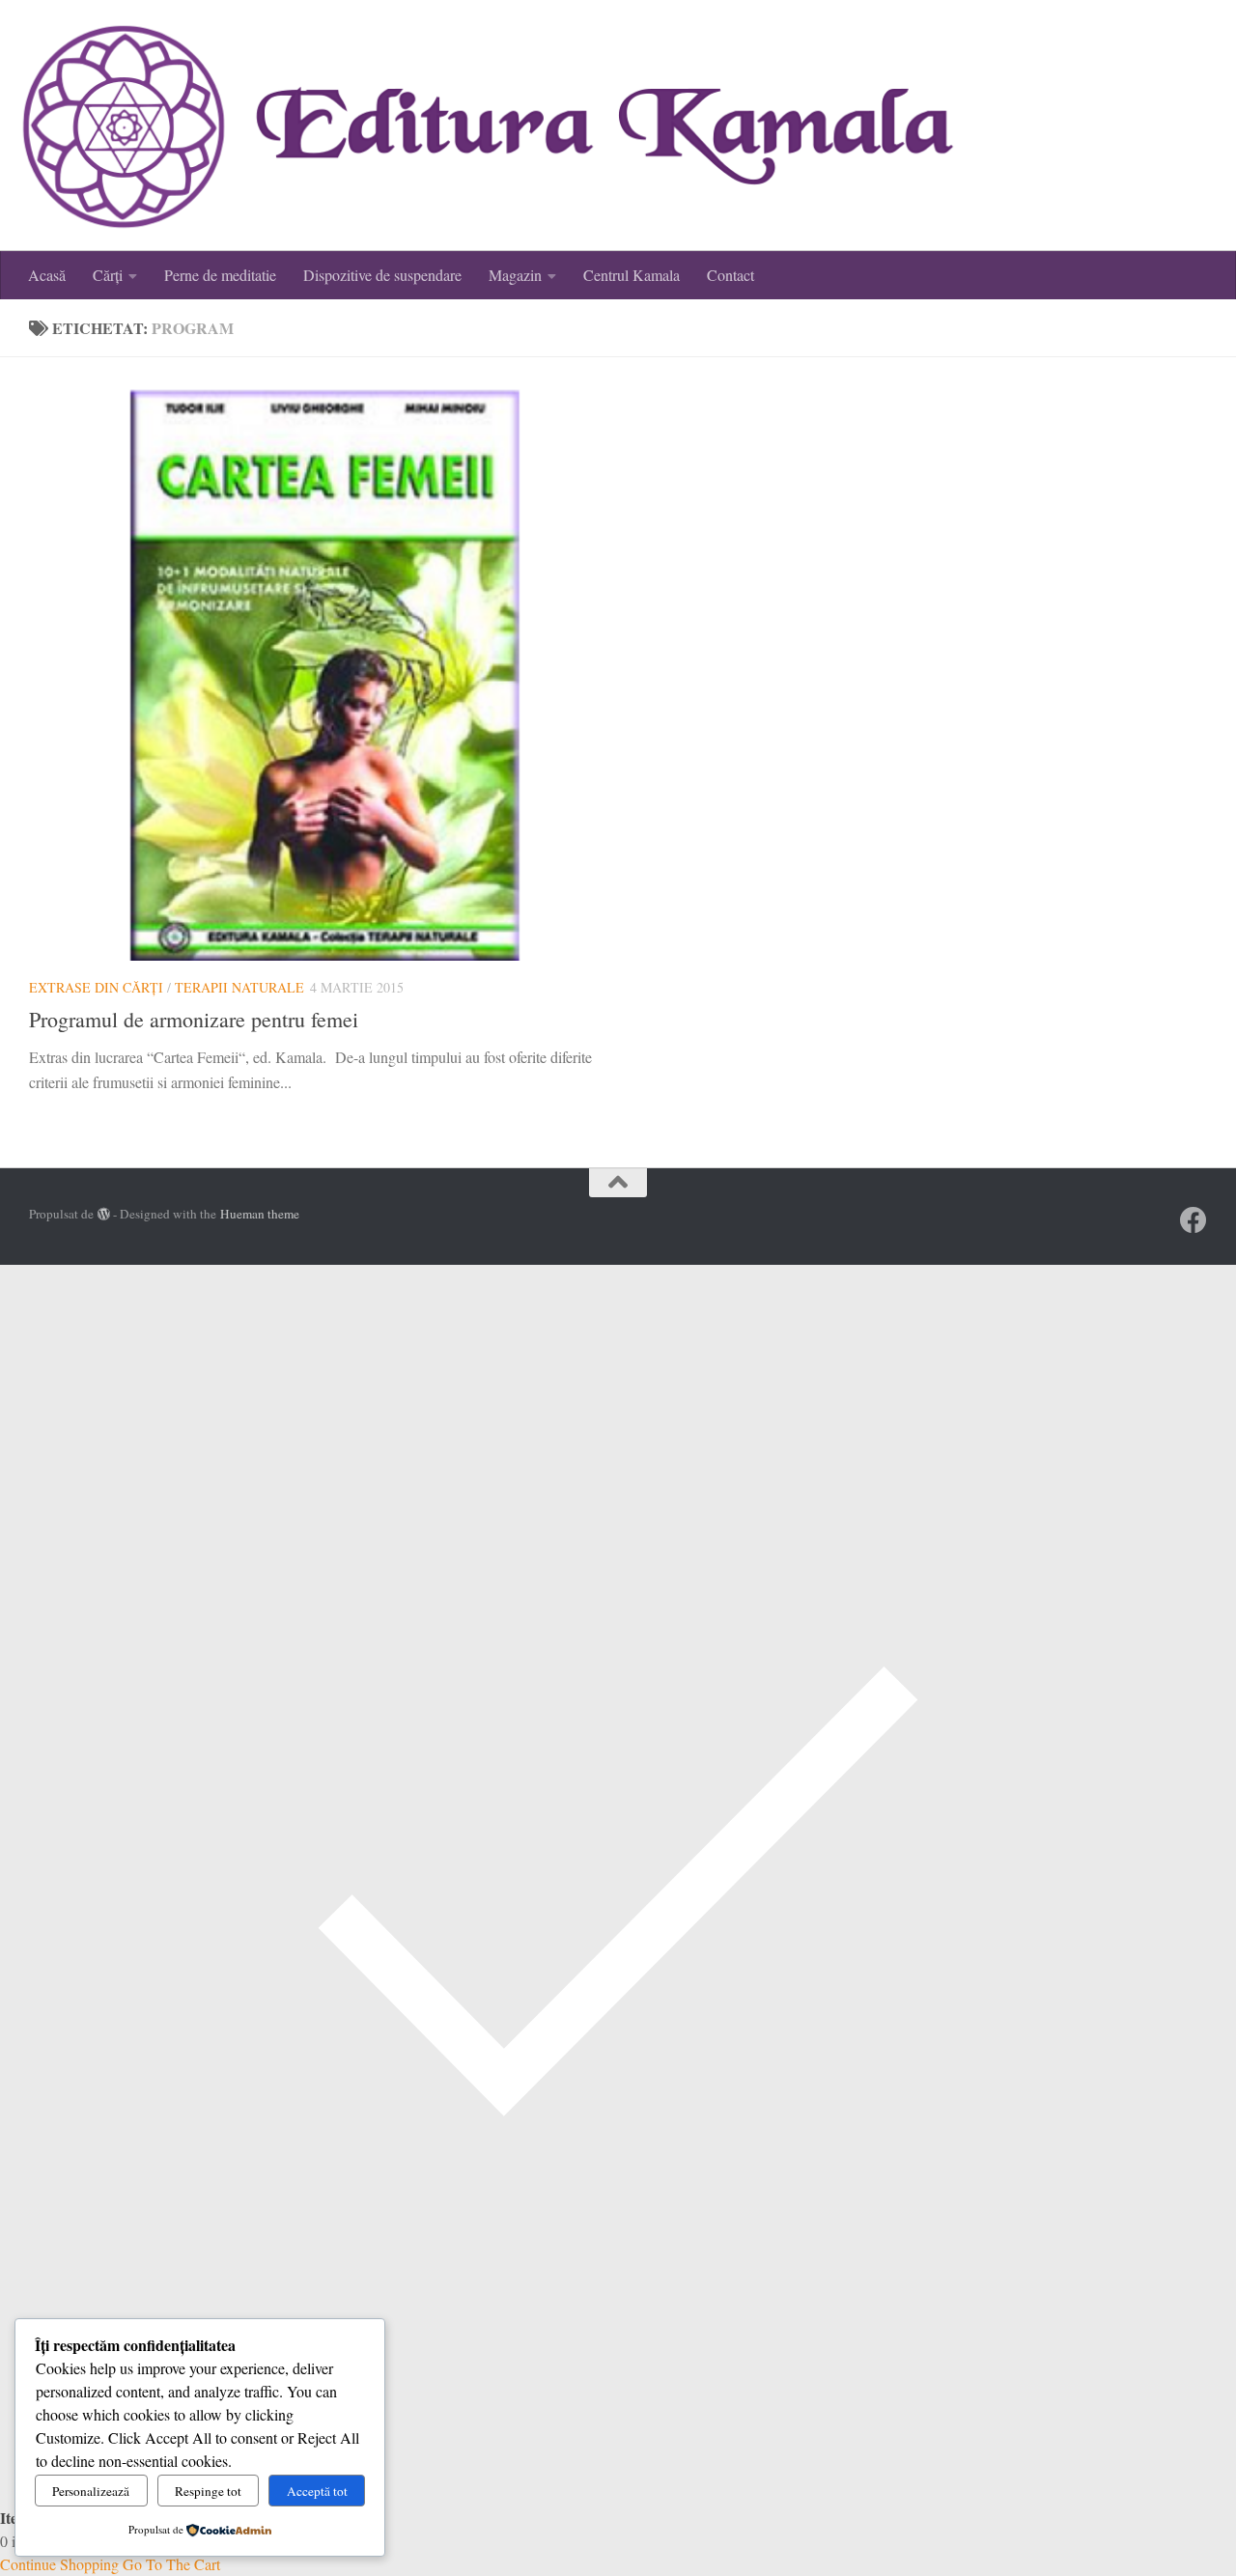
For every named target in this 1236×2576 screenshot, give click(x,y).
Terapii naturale (239, 987)
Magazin (515, 275)
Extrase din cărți (96, 987)
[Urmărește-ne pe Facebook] (1194, 1220)
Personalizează (91, 2491)
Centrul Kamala (632, 275)
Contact (730, 275)
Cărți (108, 275)
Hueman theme (260, 1214)
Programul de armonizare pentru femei (194, 1019)
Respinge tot (208, 2491)
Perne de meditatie (220, 275)
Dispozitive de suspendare (382, 275)
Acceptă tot (317, 2491)
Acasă (47, 275)
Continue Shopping (59, 2564)
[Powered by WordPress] (104, 1214)
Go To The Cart (171, 2564)
